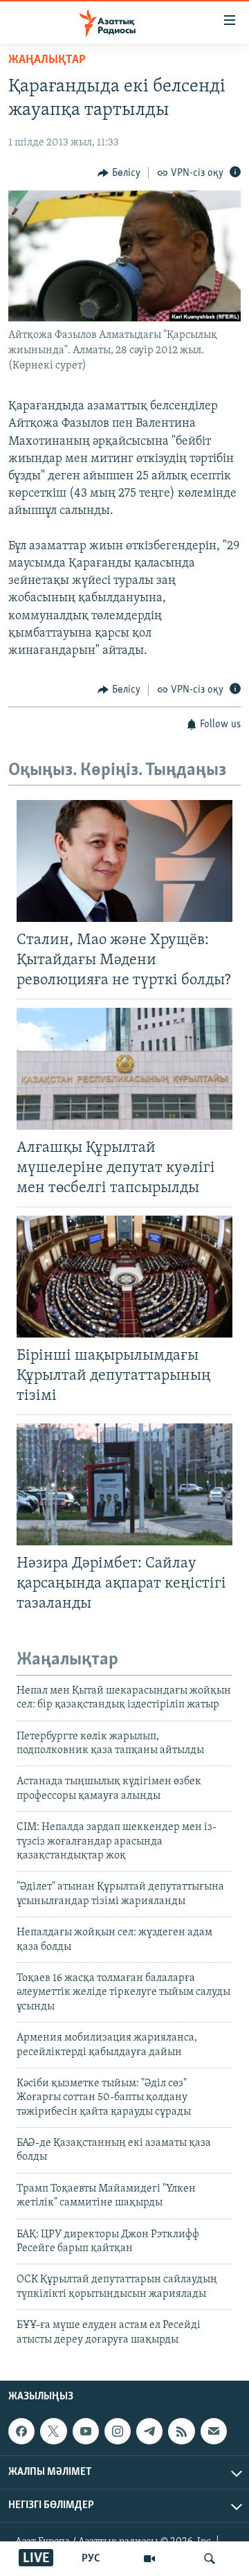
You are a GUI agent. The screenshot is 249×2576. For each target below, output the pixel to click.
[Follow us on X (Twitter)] (53, 2431)
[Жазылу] (214, 2431)
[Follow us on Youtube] (86, 2431)
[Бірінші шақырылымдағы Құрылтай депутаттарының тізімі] (124, 1277)
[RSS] (181, 2431)
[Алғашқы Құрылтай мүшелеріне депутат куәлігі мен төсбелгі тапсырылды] (124, 1069)
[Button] (119, 173)
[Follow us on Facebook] (21, 2431)
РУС (91, 2559)
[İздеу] (210, 2559)
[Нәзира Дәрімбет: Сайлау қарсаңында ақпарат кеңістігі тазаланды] (124, 1484)
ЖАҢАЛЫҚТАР (47, 60)
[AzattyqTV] (149, 2559)
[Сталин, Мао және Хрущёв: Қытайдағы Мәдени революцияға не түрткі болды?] (124, 861)
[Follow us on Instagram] (118, 2431)
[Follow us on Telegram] (149, 2431)
